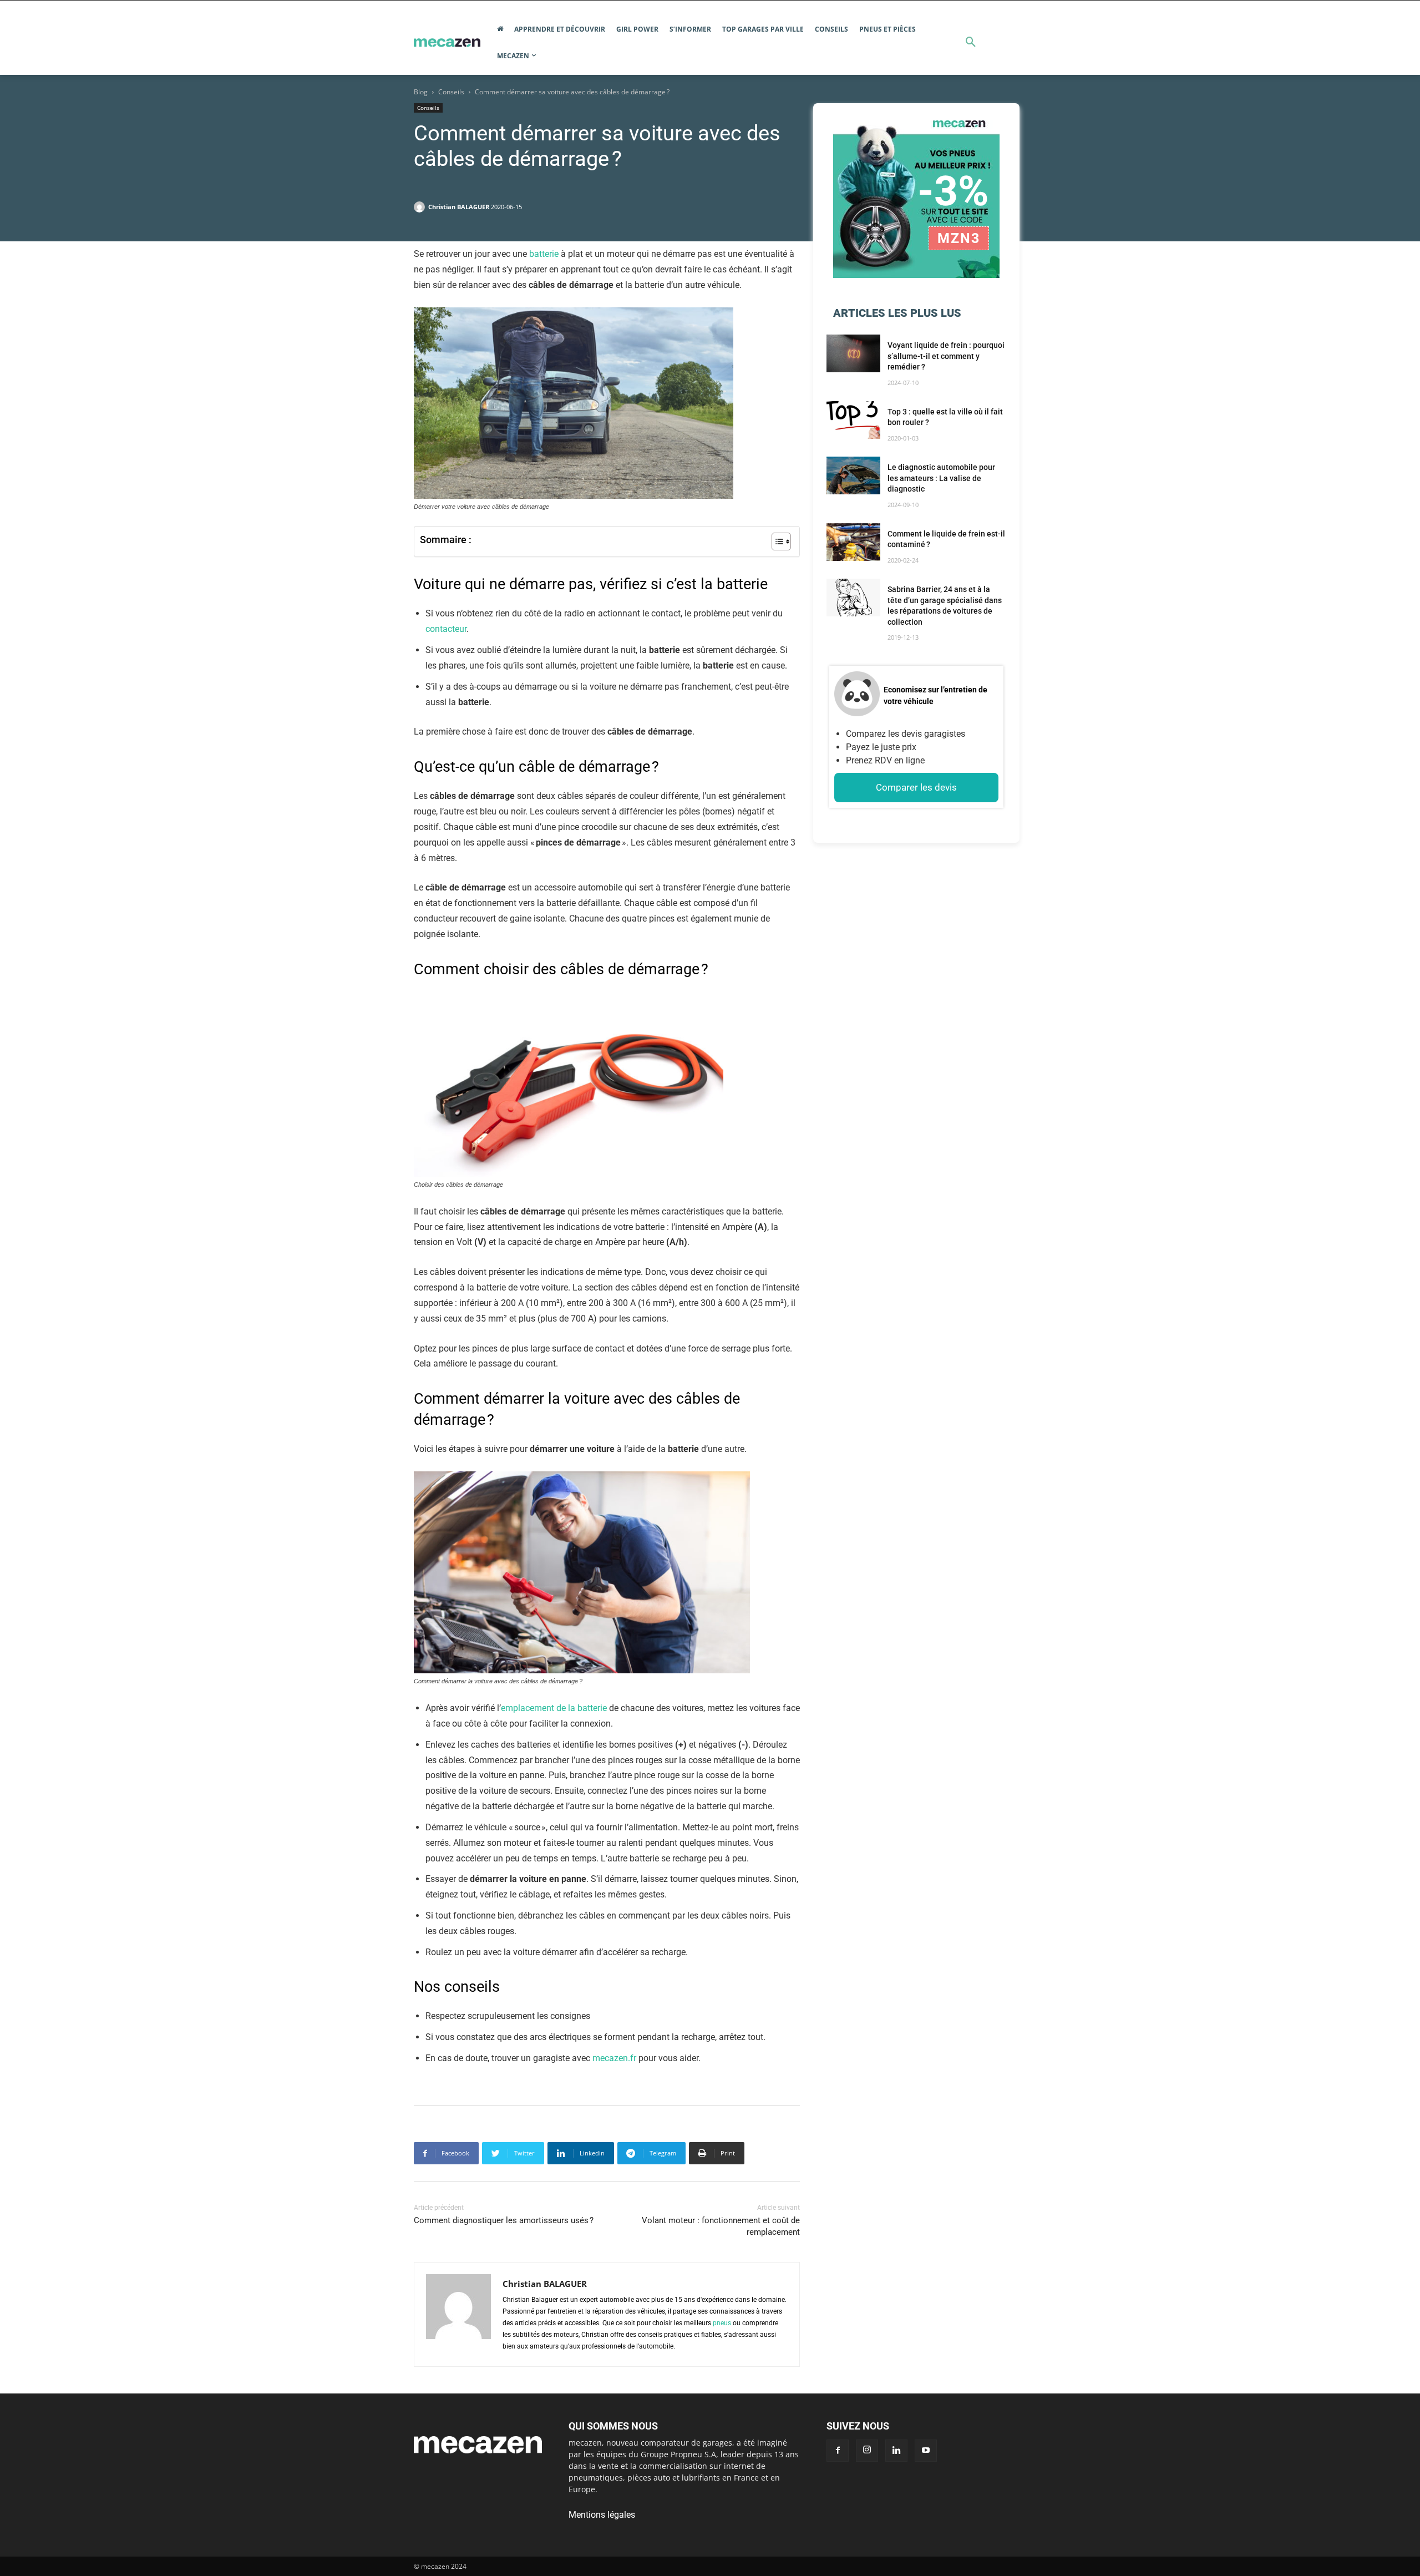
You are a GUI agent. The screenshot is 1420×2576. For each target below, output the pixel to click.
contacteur (446, 629)
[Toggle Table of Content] (776, 541)
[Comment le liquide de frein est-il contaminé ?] (853, 542)
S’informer (690, 29)
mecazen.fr (614, 2058)
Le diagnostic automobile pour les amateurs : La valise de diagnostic (941, 478)
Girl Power (637, 29)
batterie (545, 254)
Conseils (831, 29)
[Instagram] (867, 2451)
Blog (421, 92)
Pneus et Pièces (887, 29)
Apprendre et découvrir (560, 29)
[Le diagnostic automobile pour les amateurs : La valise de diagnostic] (853, 475)
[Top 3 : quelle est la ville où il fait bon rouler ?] (853, 420)
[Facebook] (838, 2451)
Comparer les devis (916, 787)
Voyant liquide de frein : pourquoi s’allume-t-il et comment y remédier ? (946, 356)
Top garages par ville (763, 29)
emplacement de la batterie (554, 1708)
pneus (722, 2323)
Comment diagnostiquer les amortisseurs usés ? (504, 2220)
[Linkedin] (896, 2451)
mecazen (513, 56)
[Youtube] (926, 2451)
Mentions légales (602, 2515)
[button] (971, 43)
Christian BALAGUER (459, 207)
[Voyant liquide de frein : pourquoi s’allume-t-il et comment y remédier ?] (853, 353)
